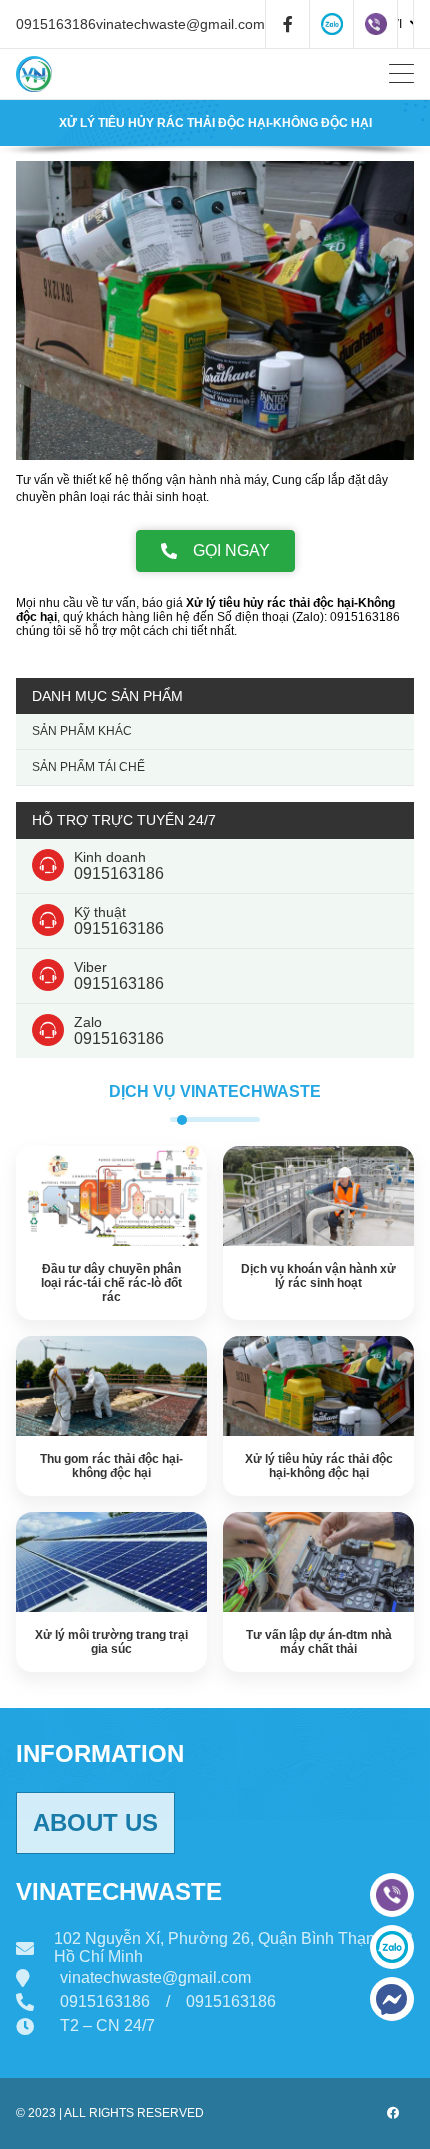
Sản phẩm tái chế (88, 767)
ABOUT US (95, 1822)
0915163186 (56, 24)
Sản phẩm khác (82, 731)
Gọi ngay (231, 550)
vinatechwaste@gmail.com (180, 24)
